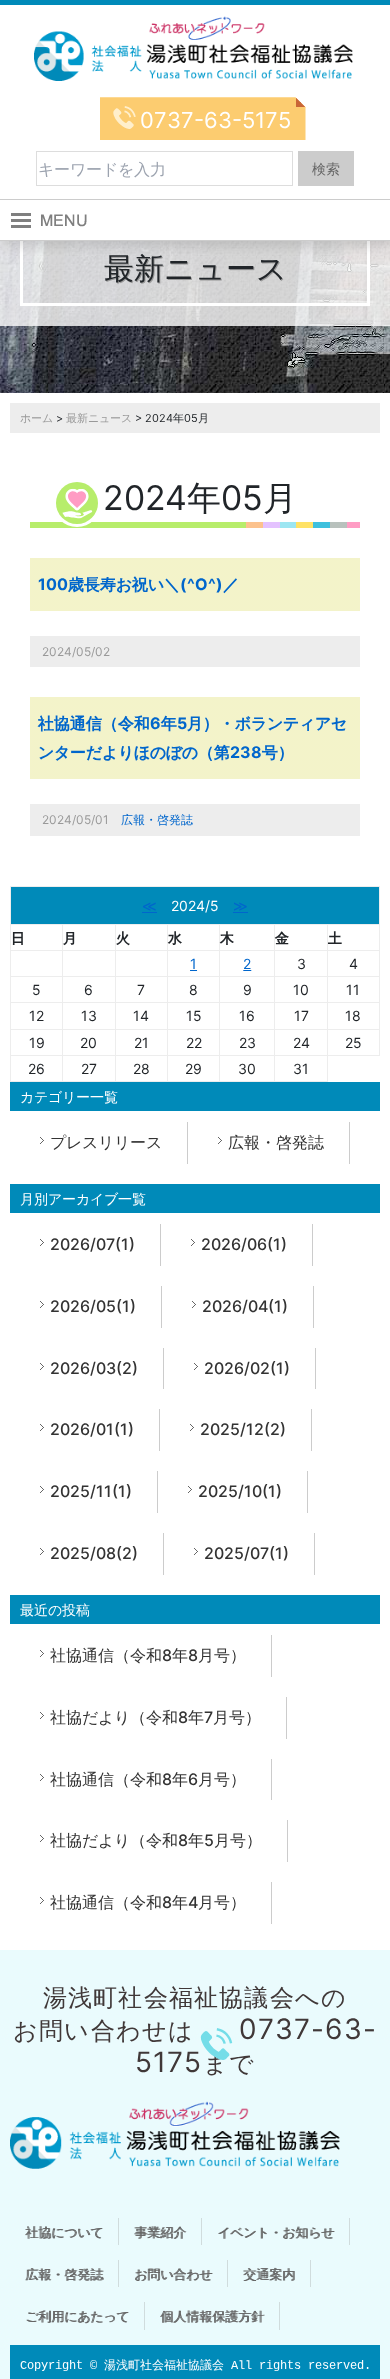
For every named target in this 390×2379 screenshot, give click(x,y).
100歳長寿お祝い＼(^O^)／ (138, 584)
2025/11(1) (91, 1491)
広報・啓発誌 (157, 819)
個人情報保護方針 (212, 2316)
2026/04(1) (245, 1306)
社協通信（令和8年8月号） (148, 1655)
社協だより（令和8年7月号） (155, 1717)
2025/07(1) (246, 1553)
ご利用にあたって (77, 2316)
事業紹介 (160, 2232)
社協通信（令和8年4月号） (148, 1902)
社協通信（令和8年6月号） (148, 1779)
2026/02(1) (247, 1368)
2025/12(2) (243, 1429)
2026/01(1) (92, 1429)
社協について (64, 2232)
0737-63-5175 (215, 120)
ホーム (36, 418)
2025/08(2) (94, 1553)
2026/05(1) (93, 1306)
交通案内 (269, 2274)
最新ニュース (99, 418)
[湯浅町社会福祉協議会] (194, 50)
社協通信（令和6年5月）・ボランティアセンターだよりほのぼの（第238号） (192, 737)
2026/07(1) (92, 1244)
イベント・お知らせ (275, 2232)
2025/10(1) (240, 1491)
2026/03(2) (94, 1368)
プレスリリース (106, 1142)
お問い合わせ (173, 2274)
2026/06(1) (244, 1244)
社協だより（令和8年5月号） (156, 1840)
